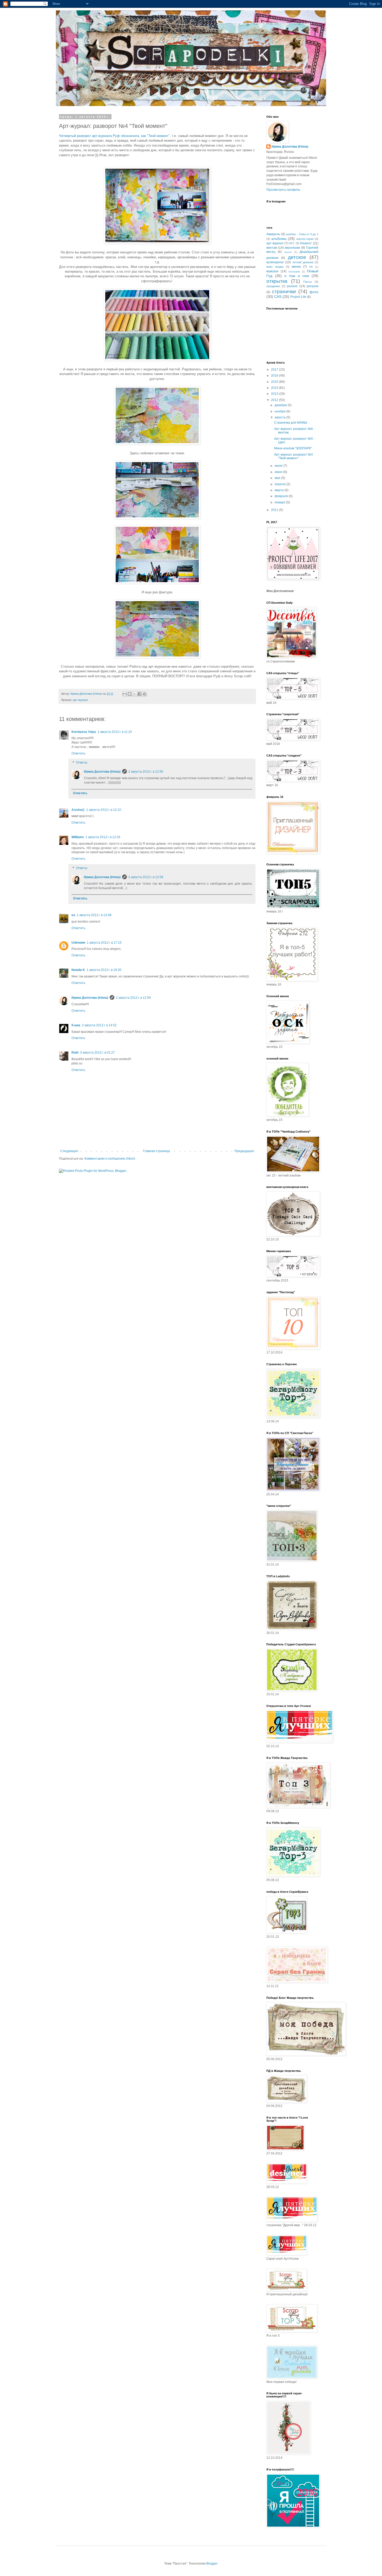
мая (278, 478)
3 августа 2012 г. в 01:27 (97, 1053)
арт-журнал (80, 700)
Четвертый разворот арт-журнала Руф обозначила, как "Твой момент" (114, 136)
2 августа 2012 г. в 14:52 (99, 1025)
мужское (272, 271)
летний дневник (303, 262)
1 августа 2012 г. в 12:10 (104, 810)
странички (284, 291)
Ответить (78, 753)
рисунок (312, 286)
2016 (275, 376)
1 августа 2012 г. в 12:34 (103, 837)
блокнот (306, 243)
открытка (277, 281)
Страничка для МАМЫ (291, 423)
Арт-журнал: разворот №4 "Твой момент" (294, 456)
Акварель (273, 234)
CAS (278, 297)
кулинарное (275, 262)
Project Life (298, 297)
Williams (78, 837)
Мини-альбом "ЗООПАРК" (293, 448)
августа (281, 417)
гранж (288, 252)
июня (279, 472)
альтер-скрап (305, 239)
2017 (275, 370)
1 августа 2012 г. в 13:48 (94, 915)
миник (296, 267)
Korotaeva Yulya (84, 732)
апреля (281, 484)
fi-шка (76, 1025)
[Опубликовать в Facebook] (140, 694)
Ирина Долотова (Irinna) (102, 772)
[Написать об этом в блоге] (130, 694)
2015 (275, 382)
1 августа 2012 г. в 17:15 (104, 943)
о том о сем (297, 276)
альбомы (279, 239)
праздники (273, 286)
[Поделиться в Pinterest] (144, 694)
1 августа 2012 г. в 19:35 (104, 970)
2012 (275, 400)
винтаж (272, 248)
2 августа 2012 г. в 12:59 (133, 998)
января (280, 502)
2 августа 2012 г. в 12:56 (146, 772)
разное (292, 286)
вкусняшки (292, 248)
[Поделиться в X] (135, 694)
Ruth (75, 1053)
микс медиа (275, 267)
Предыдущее (244, 1151)
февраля (282, 496)
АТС (292, 243)
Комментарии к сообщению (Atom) (110, 1159)
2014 (275, 388)
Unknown (78, 943)
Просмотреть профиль (283, 190)
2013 (275, 394)
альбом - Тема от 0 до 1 (302, 234)
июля (279, 466)
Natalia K (78, 970)
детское (297, 257)
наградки (294, 271)
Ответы (82, 763)
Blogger (212, 2564)
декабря (281, 405)
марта (280, 490)
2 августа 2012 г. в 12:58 (146, 877)
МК (311, 267)
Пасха (307, 282)
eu (73, 915)
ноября (281, 411)
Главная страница (156, 1151)
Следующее (69, 1151)
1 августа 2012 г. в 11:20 (115, 732)
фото (314, 292)
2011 (275, 510)
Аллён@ (78, 810)
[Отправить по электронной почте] (125, 694)
